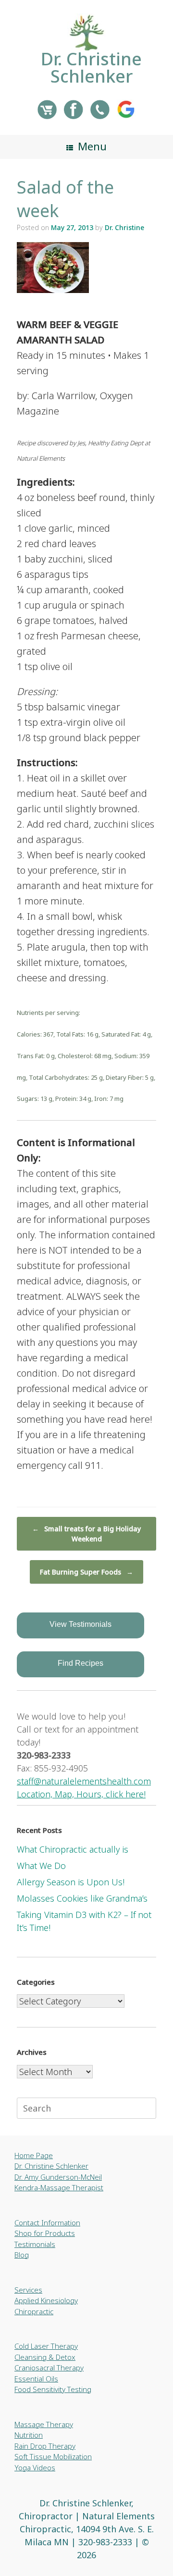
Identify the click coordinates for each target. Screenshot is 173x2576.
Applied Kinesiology (46, 2300)
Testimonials (35, 2244)
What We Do (41, 1866)
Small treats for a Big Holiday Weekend (86, 1534)
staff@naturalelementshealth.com (84, 1781)
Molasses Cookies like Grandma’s (82, 1898)
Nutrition (29, 2435)
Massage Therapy (44, 2424)
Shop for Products (45, 2233)
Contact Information (47, 2222)
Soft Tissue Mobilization (53, 2456)
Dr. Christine (124, 227)
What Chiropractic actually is (73, 1849)
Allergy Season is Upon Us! (71, 1882)
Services (28, 2290)
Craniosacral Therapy (49, 2368)
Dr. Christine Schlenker (51, 2166)
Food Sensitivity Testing (53, 2389)
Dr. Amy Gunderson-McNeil (58, 2177)
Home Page (34, 2155)
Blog (22, 2255)
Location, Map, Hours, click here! (81, 1794)
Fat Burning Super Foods (86, 1572)
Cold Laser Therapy (46, 2346)
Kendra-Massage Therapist (59, 2187)
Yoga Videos (35, 2467)
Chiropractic (34, 2311)
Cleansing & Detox (45, 2357)
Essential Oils (36, 2379)
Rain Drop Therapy (45, 2446)
